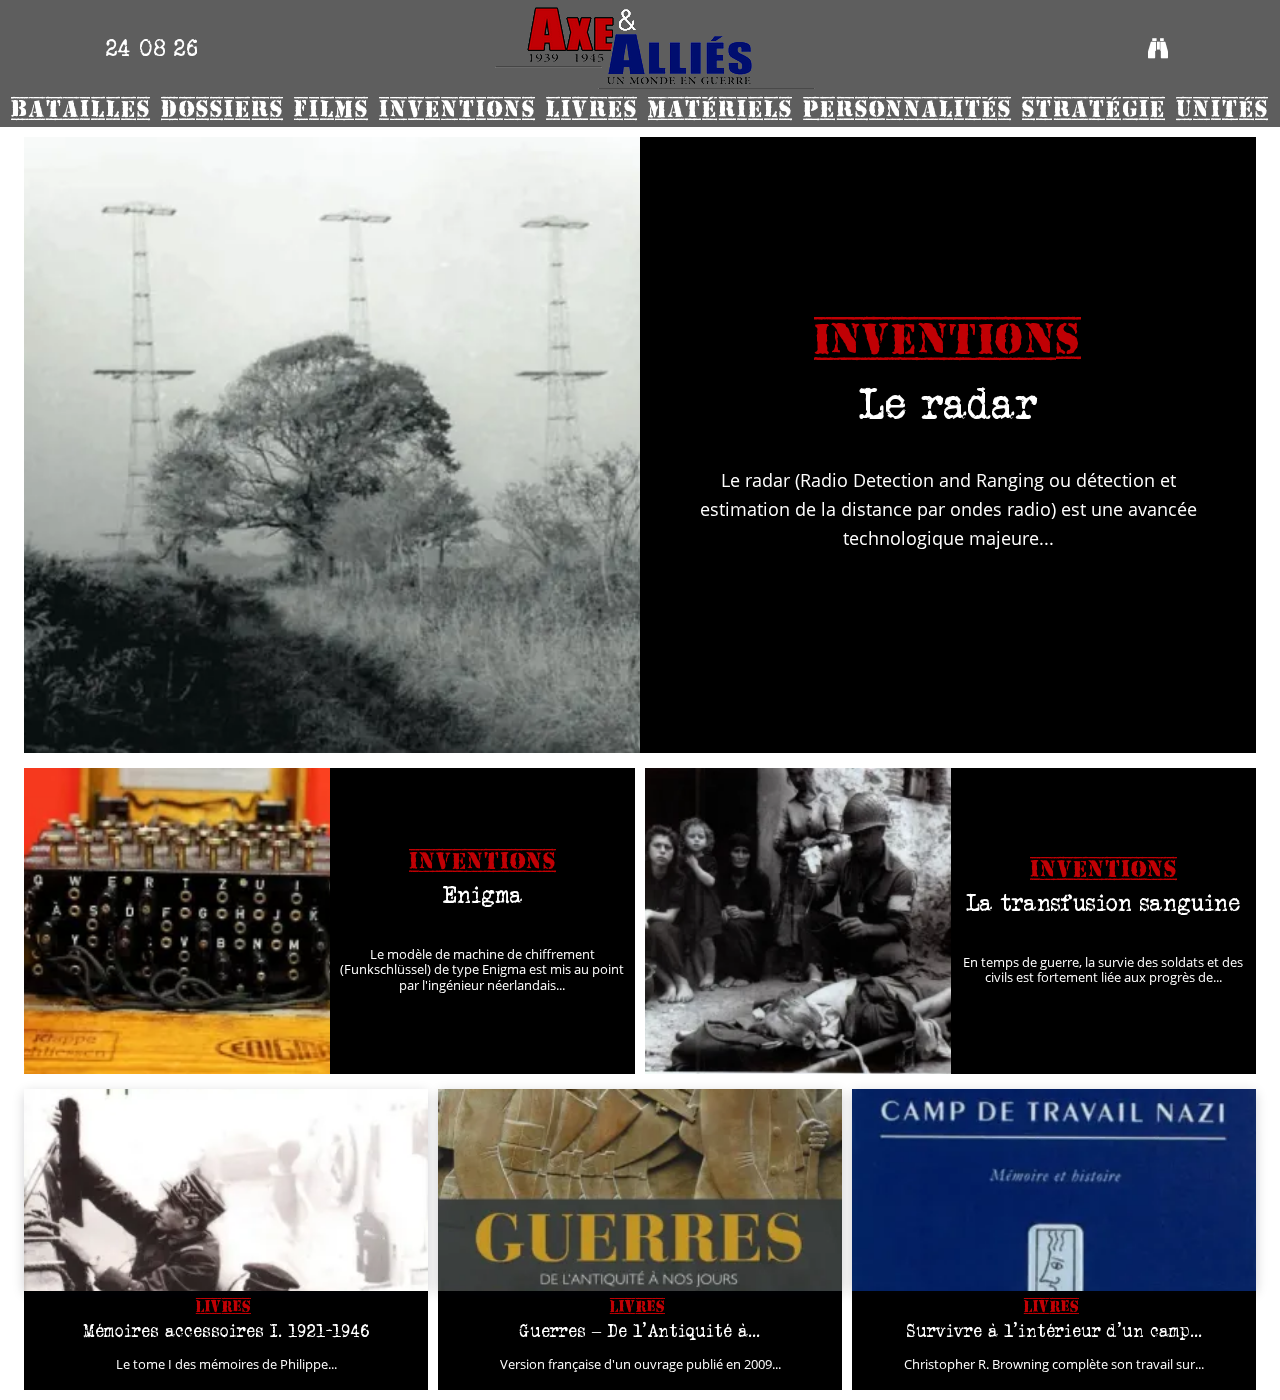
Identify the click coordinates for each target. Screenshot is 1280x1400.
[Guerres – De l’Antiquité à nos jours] (640, 1190)
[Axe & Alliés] (655, 48)
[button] (1158, 48)
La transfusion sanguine (1103, 902)
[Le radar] (332, 445)
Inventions (948, 340)
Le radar (948, 403)
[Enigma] (177, 921)
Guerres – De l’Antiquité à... (640, 1331)
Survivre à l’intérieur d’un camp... (1054, 1331)
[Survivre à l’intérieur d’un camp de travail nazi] (1054, 1190)
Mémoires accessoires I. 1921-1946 (226, 1331)
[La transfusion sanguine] (798, 921)
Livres (223, 1306)
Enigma (482, 894)
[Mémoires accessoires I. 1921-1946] (226, 1190)
